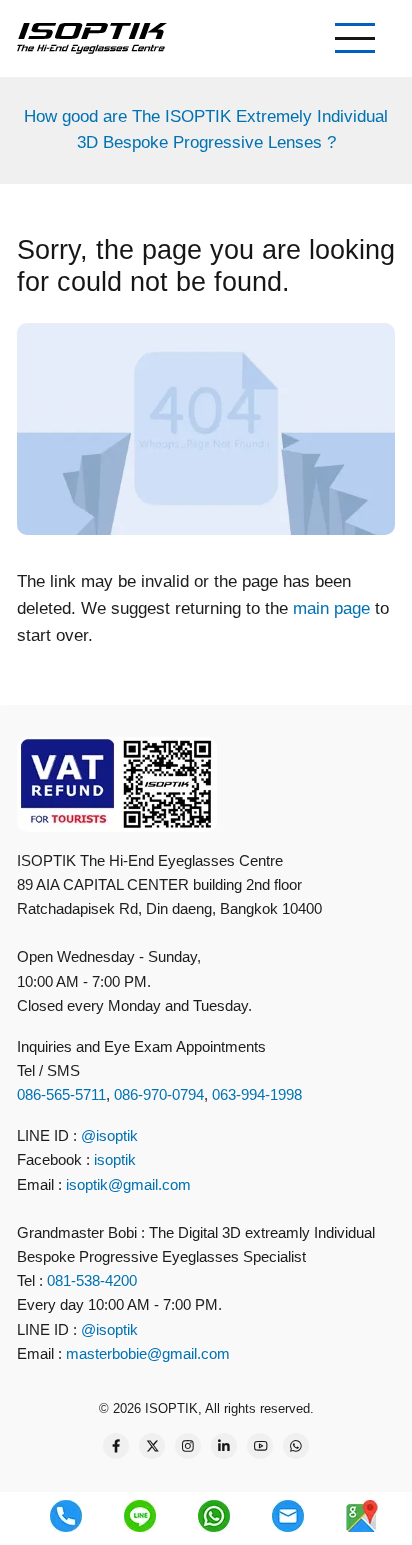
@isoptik (109, 1135)
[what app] (214, 1516)
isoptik (115, 1159)
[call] (66, 1516)
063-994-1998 (257, 1094)
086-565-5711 (61, 1094)
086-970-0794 (159, 1094)
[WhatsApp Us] (296, 1446)
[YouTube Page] (260, 1446)
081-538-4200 (90, 1280)
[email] (288, 1516)
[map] (362, 1516)
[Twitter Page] (152, 1446)
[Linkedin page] (224, 1446)
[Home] (92, 37)
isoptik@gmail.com (128, 1184)
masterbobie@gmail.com (148, 1353)
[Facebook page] (116, 1446)
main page (331, 608)
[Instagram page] (188, 1446)
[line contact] (140, 1516)
